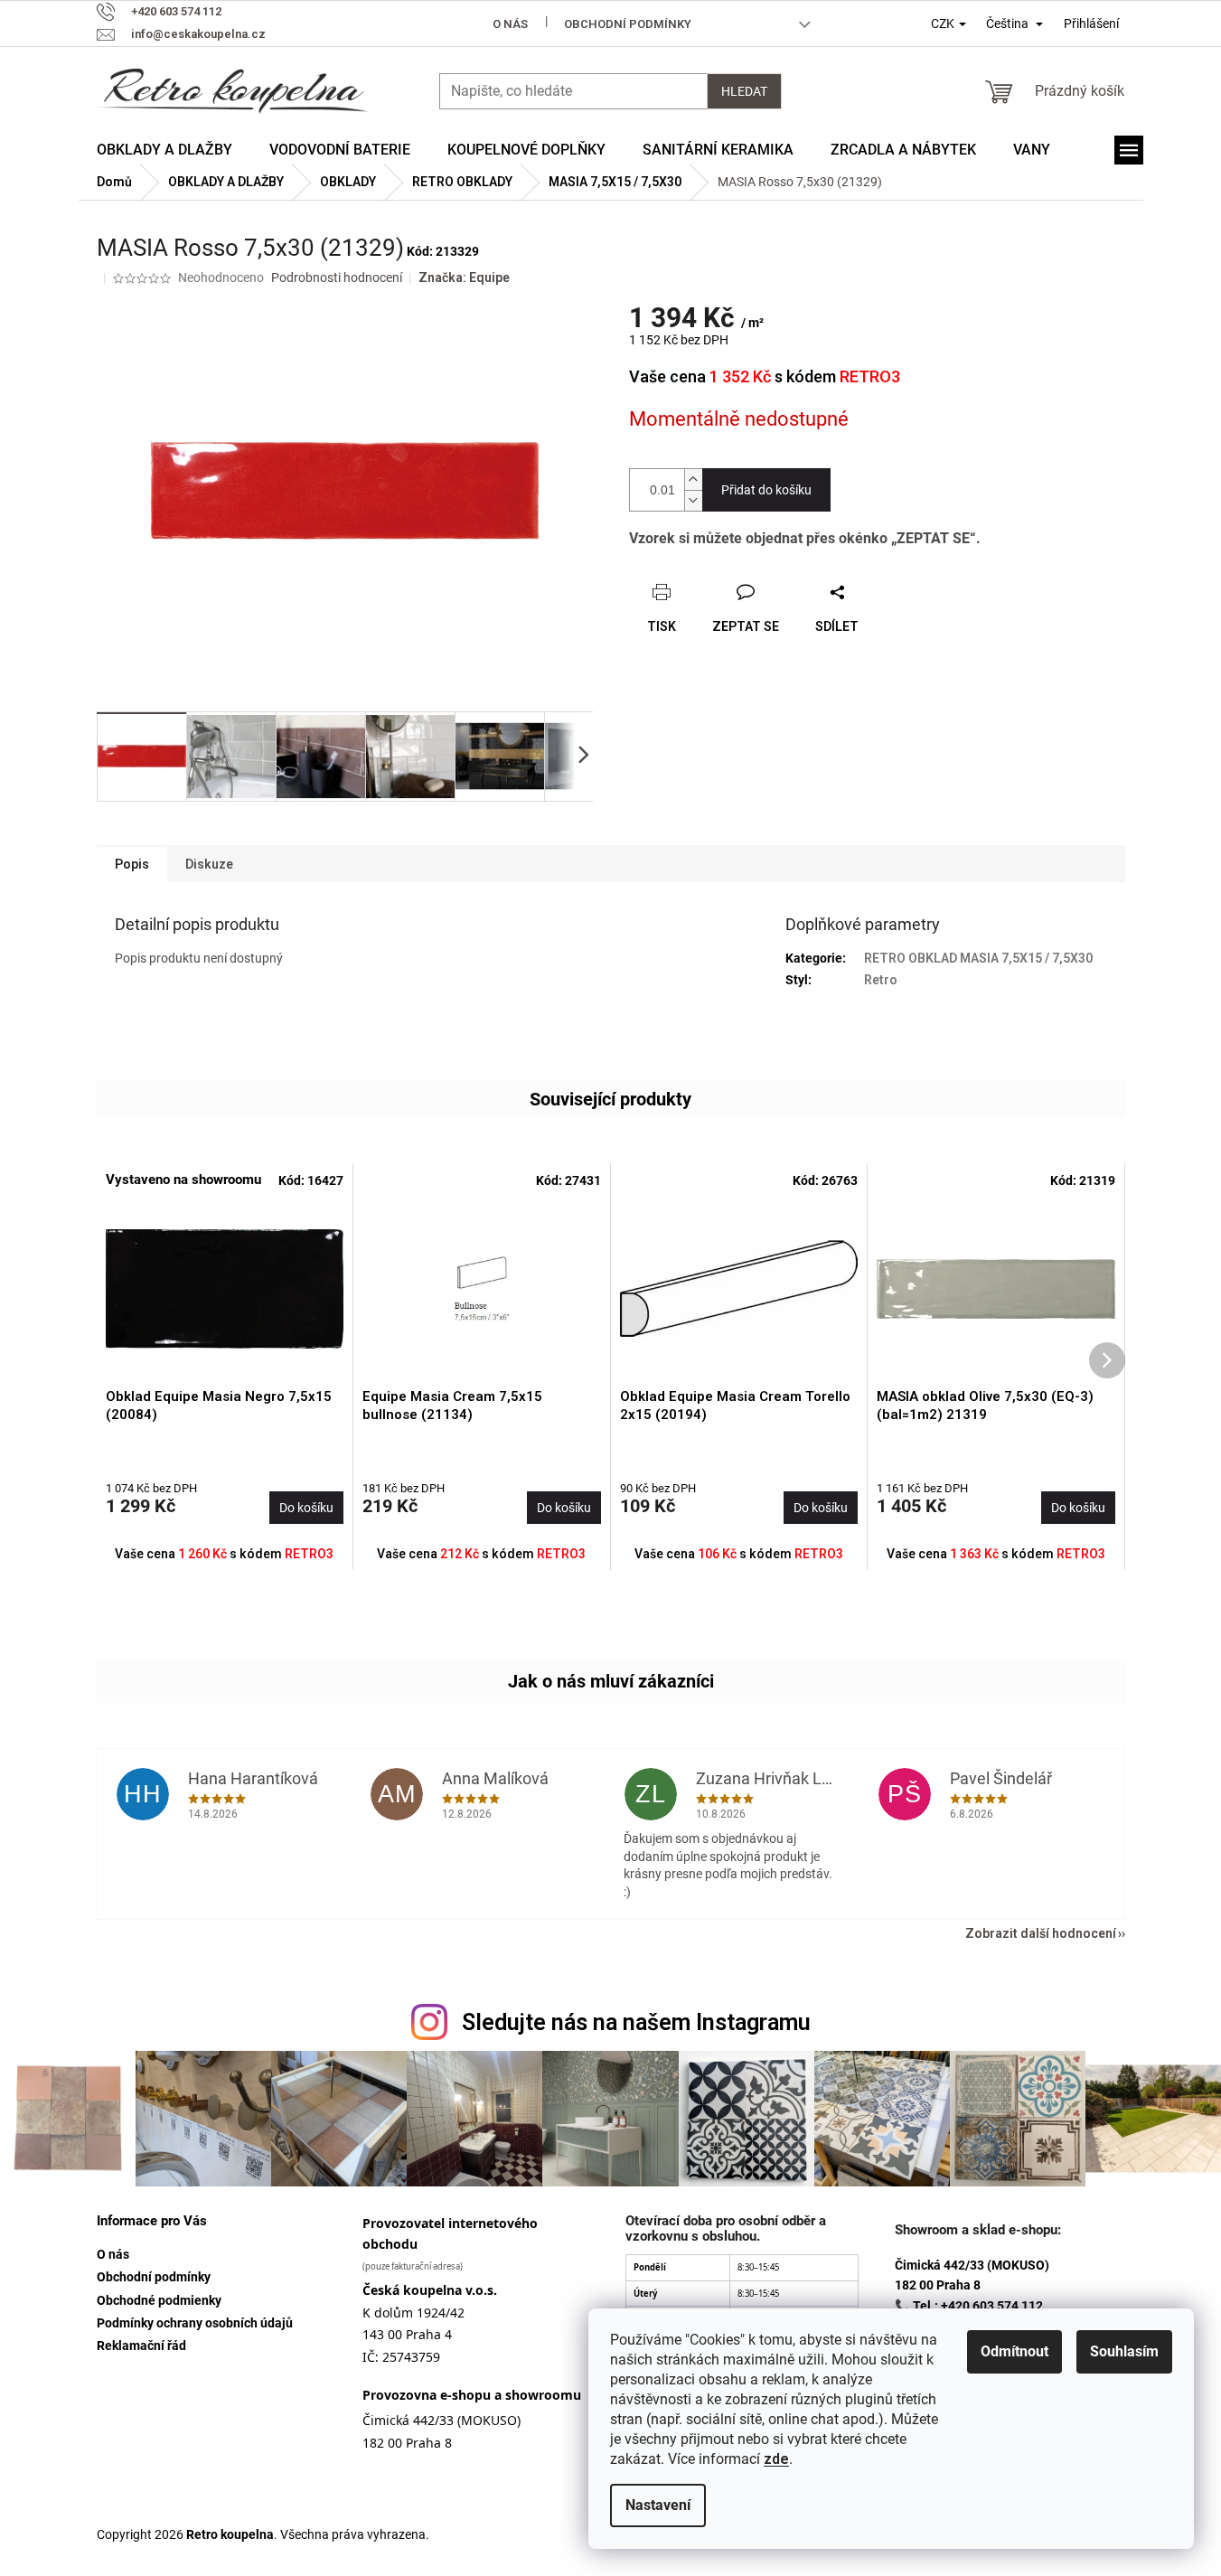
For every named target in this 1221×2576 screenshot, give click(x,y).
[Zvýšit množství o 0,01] (693, 479)
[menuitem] (164, 150)
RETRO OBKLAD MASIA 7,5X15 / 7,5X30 (978, 958)
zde (776, 2459)
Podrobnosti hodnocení (337, 277)
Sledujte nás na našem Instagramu (636, 2022)
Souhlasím (1124, 2351)
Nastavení (658, 2505)
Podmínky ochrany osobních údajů (195, 2323)
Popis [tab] (132, 864)
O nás (510, 24)
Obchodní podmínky (628, 24)
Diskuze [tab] (209, 864)
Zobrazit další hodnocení (1041, 1933)
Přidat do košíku (766, 490)
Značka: (464, 277)
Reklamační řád (141, 2346)
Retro (881, 980)
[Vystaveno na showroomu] (225, 1289)
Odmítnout (1014, 2351)
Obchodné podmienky (159, 2300)
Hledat (744, 91)
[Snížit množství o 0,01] (693, 500)
